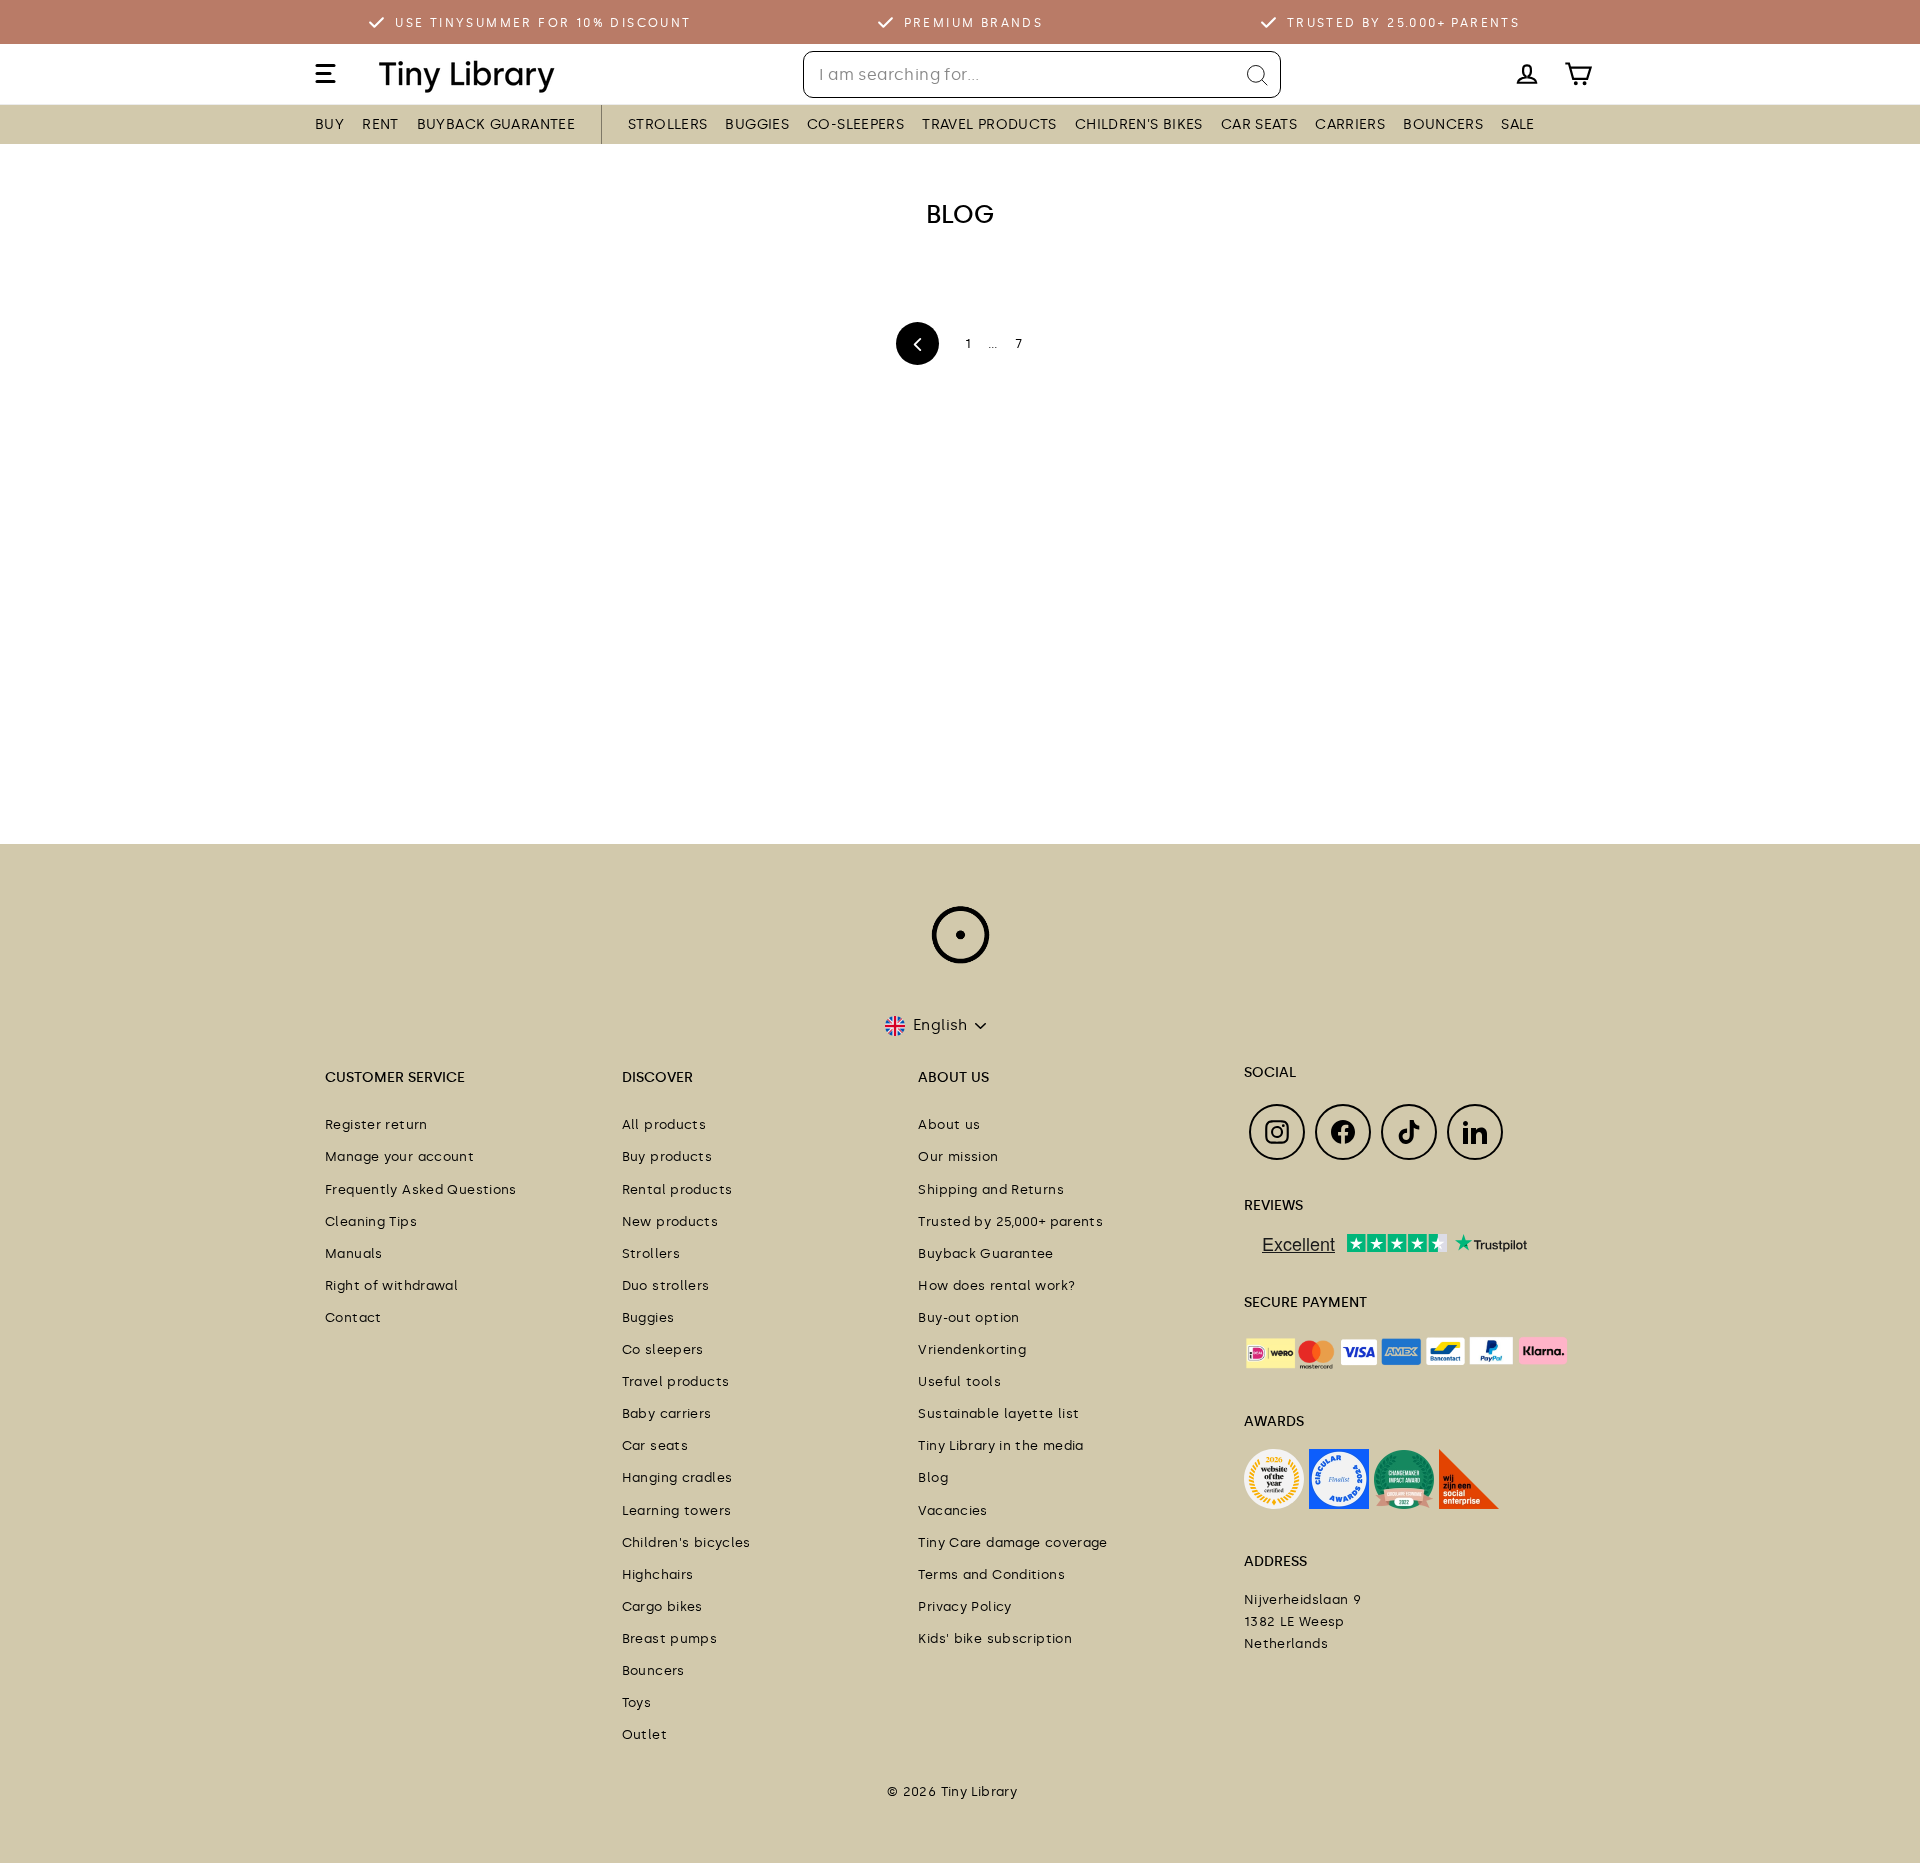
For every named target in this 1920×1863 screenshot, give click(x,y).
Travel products (676, 1381)
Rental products (677, 1189)
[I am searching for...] (1258, 75)
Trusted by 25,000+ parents (1010, 1221)
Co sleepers (663, 1349)
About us (949, 1124)
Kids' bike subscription (995, 1638)
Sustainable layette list (998, 1413)
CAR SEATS (1259, 124)
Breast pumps (670, 1638)
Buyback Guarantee (985, 1253)
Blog (933, 1477)
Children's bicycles (686, 1542)
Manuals (354, 1253)
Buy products (667, 1156)
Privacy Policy (964, 1606)
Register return (376, 1124)
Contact (353, 1317)
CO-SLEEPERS (855, 124)
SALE (1518, 124)
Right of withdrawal (391, 1285)
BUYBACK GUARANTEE (496, 124)
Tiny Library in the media (1000, 1445)
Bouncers (653, 1670)
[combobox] (1042, 74)
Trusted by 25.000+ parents (1403, 23)
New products (670, 1221)
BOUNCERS (1443, 124)
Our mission (958, 1156)
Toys (637, 1702)
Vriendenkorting (972, 1349)
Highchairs (658, 1574)
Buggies (648, 1317)
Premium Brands (974, 23)
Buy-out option (968, 1317)
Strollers (651, 1253)
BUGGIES (757, 124)
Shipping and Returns (991, 1189)
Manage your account (399, 1156)
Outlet (644, 1734)
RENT (380, 124)
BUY (329, 124)
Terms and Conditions (991, 1574)
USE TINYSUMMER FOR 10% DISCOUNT (543, 23)
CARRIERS (1350, 124)
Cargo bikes (662, 1606)
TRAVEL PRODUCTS (989, 124)
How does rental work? (996, 1285)
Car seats (655, 1445)
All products (664, 1124)
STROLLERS (667, 124)
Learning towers (677, 1510)
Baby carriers (667, 1413)
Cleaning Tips (371, 1221)
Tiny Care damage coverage (1012, 1542)
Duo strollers (666, 1285)
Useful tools (959, 1381)
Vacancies (952, 1510)
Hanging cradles (677, 1477)
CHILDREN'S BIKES (1139, 124)
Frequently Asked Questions (421, 1189)
